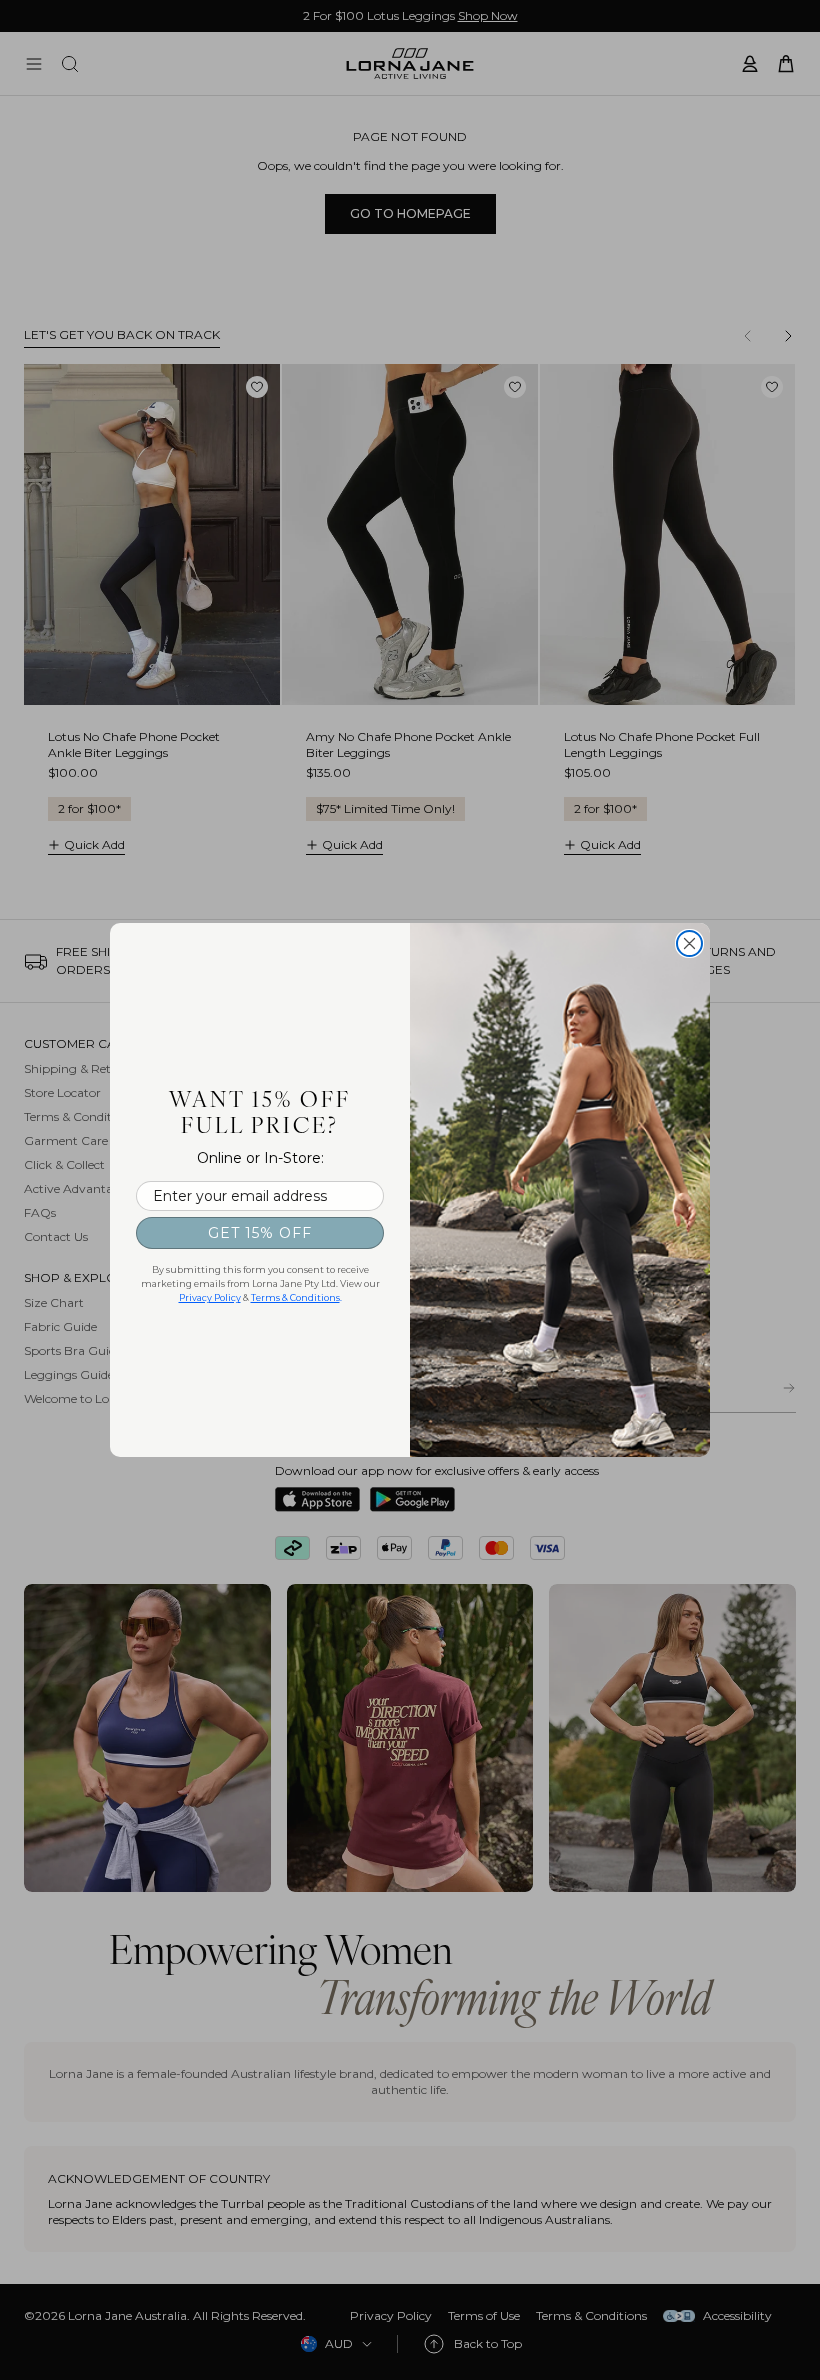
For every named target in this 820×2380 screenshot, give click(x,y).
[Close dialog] (689, 943)
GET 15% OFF (260, 1233)
